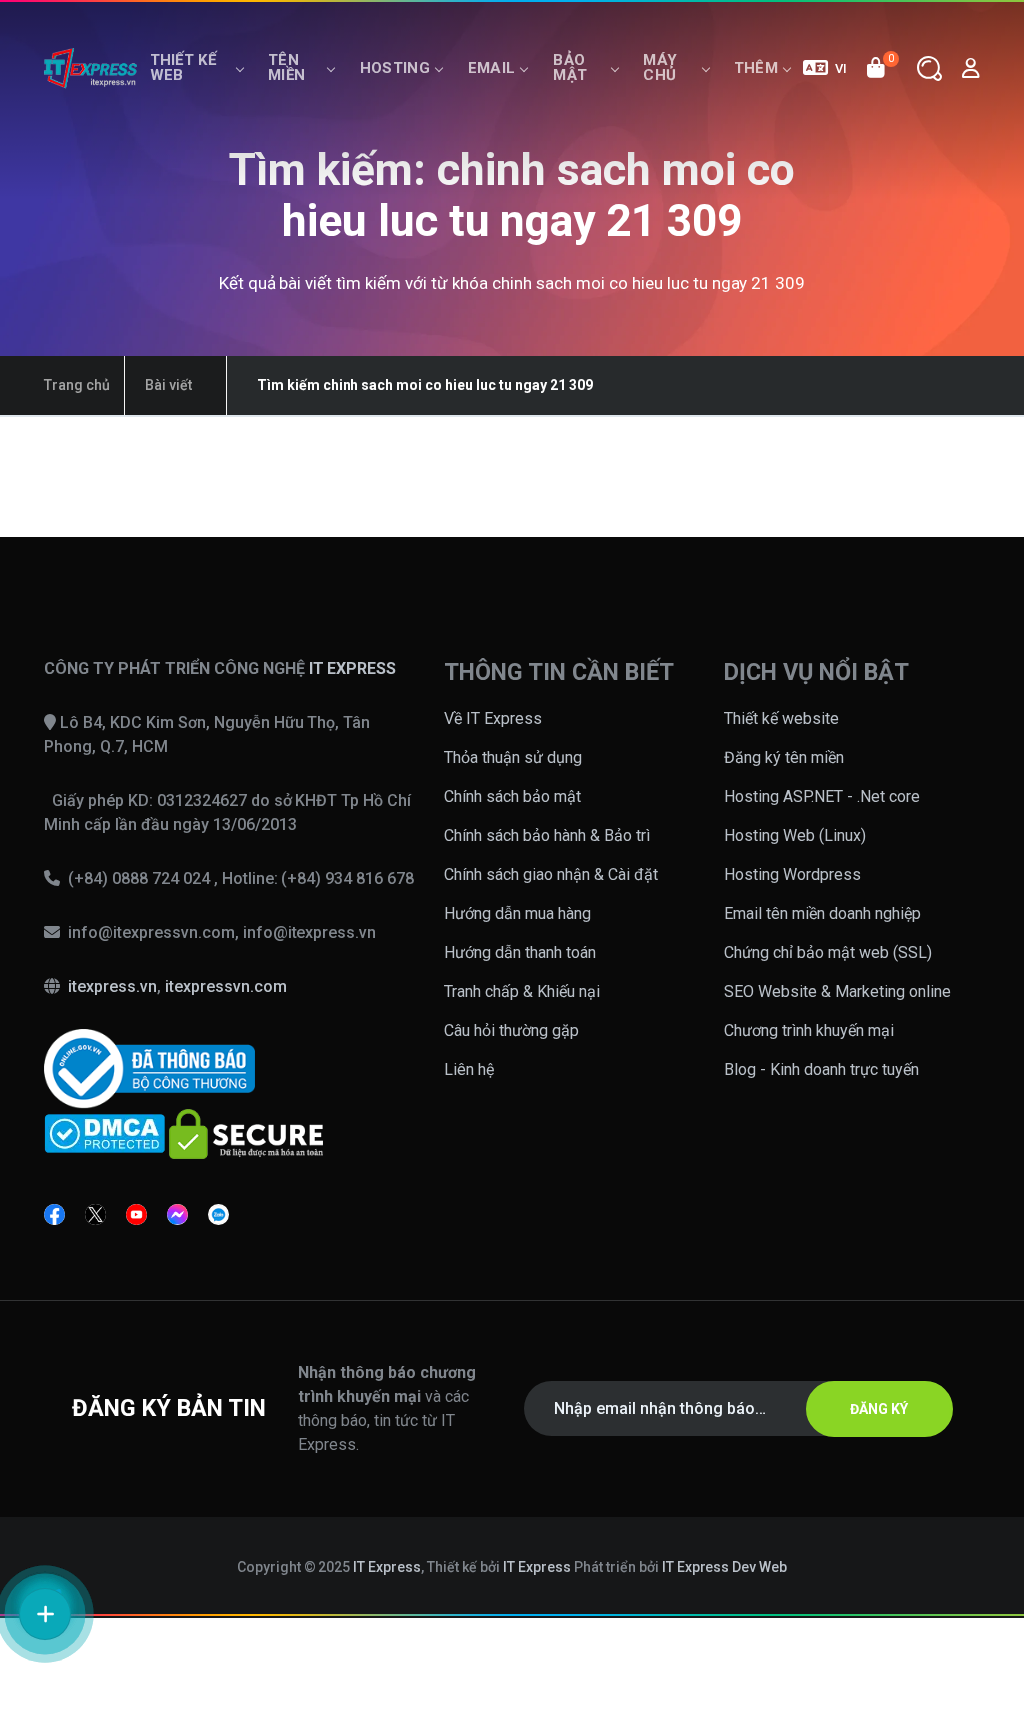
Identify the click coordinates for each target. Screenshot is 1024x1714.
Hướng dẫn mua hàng (517, 913)
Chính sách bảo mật (512, 796)
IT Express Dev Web (725, 1567)
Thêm (756, 68)
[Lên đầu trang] (983, 1543)
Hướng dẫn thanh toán (520, 952)
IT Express (387, 1567)
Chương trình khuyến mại (809, 1030)
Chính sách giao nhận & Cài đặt (551, 874)
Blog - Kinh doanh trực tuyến (821, 1069)
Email (492, 68)
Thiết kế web (183, 67)
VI (841, 68)
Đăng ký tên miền (784, 757)
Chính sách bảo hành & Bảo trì (547, 835)
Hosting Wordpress (792, 874)
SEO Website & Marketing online (837, 991)
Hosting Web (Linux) (795, 835)
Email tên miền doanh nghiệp (822, 913)
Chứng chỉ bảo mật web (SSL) (828, 952)
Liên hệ (469, 1069)
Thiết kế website (781, 718)
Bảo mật (570, 67)
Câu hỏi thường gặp (511, 1030)
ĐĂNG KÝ (879, 1409)
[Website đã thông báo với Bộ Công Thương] (149, 1067)
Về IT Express (493, 718)
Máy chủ (660, 67)
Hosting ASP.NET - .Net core (822, 796)
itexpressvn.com (226, 986)
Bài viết (168, 385)
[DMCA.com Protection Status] (104, 1132)
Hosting (395, 68)
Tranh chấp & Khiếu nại (522, 991)
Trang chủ (77, 385)
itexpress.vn (112, 986)
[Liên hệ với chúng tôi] (45, 1614)
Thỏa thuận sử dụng (513, 757)
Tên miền (286, 67)
